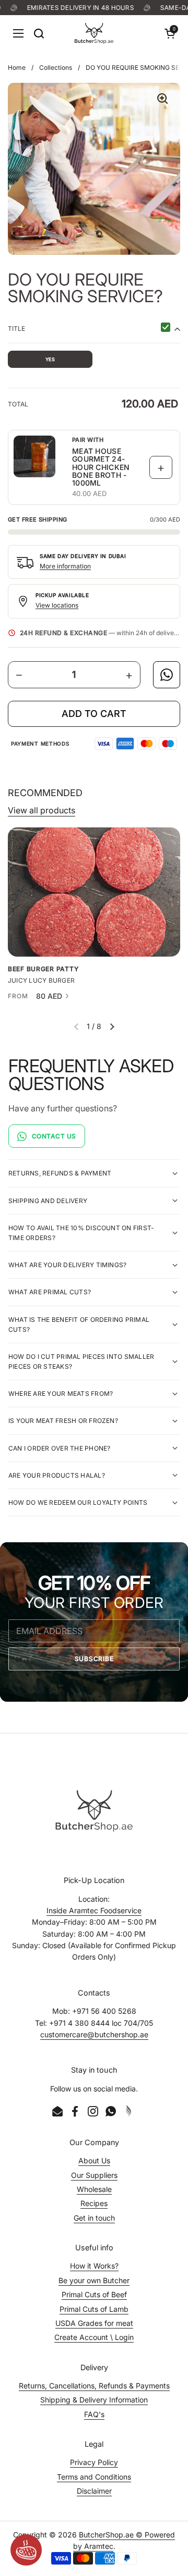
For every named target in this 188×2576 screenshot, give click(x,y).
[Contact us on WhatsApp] (167, 675)
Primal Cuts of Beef (94, 2294)
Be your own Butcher (94, 2280)
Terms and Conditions (94, 2477)
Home (17, 67)
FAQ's (94, 2414)
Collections (56, 67)
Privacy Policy (94, 2462)
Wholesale (94, 2189)
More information (65, 566)
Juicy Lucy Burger (41, 981)
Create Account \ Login (94, 2337)
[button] (170, 33)
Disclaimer (94, 2491)
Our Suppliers (94, 2175)
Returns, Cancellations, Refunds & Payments (94, 2386)
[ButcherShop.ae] (94, 33)
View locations (57, 605)
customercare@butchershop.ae (94, 2034)
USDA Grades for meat (94, 2323)
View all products (42, 810)
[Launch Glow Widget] (26, 2550)
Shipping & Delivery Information (94, 2400)
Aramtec (99, 2546)
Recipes (94, 2203)
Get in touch (94, 2218)
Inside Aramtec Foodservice (94, 1910)
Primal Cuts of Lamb (94, 2309)
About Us (94, 2160)
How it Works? (94, 2266)
